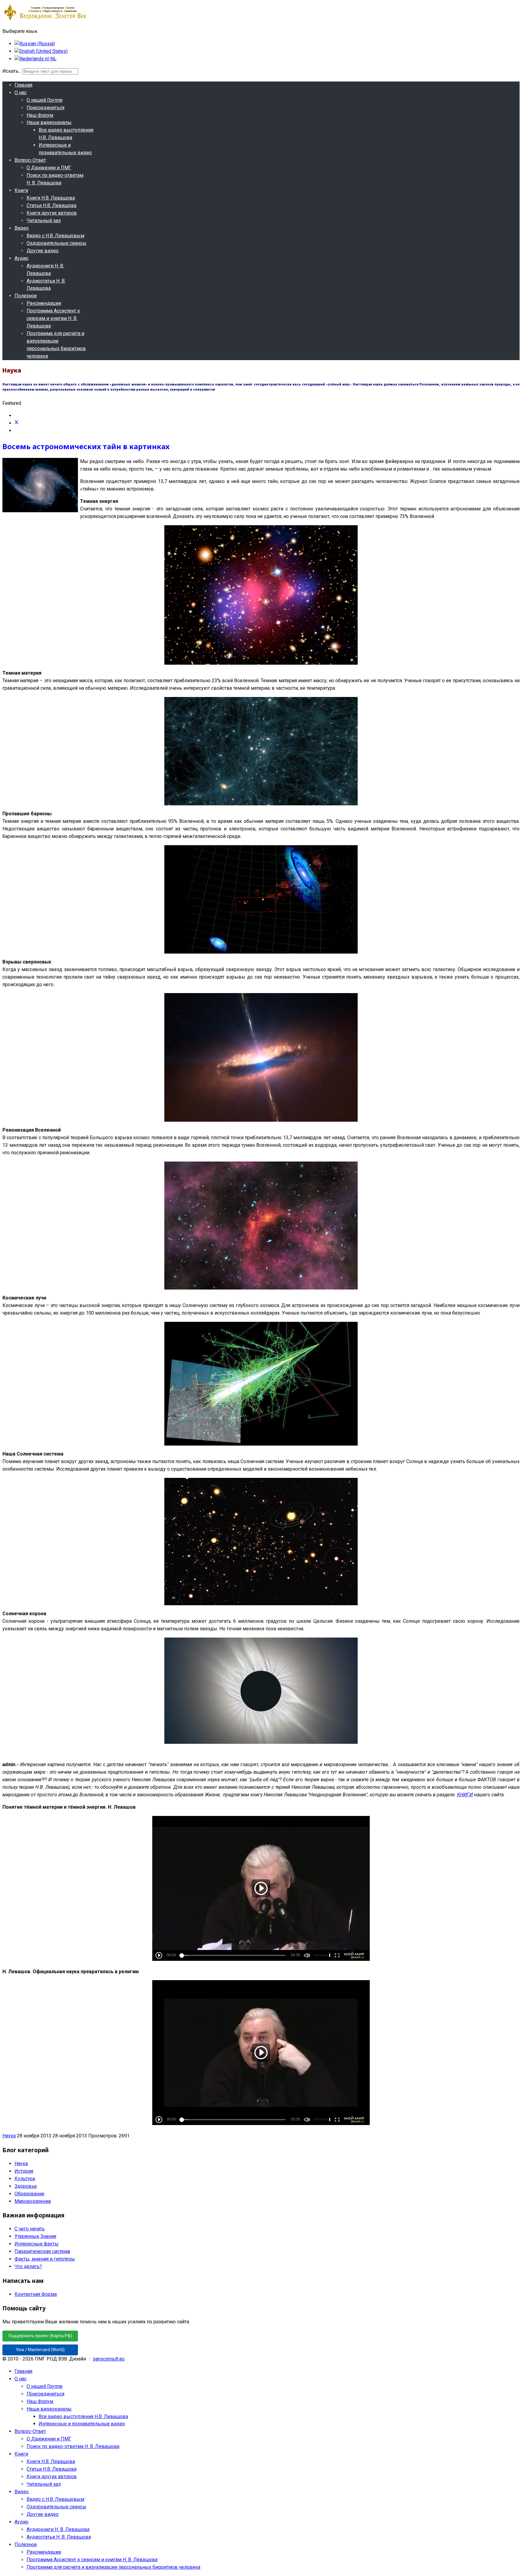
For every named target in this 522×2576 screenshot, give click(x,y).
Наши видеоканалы (49, 122)
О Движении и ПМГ (49, 168)
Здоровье (26, 2186)
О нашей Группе (45, 100)
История (24, 2171)
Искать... (12, 71)
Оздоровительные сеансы (56, 243)
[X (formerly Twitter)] (17, 423)
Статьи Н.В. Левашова (52, 205)
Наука (9, 2136)
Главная (23, 85)
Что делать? (28, 2266)
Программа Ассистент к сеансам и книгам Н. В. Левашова (53, 318)
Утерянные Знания (35, 2236)
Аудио (21, 258)
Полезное (26, 296)
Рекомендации (44, 303)
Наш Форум (40, 115)
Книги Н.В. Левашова (51, 198)
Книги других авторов (52, 213)
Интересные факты (37, 2244)
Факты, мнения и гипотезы (45, 2259)
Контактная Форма (36, 2294)
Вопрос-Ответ (30, 160)
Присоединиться (45, 108)
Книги (21, 190)
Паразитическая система (42, 2251)
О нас (21, 93)
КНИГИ (465, 1795)
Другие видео (43, 251)
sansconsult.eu (109, 2359)
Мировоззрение (33, 2201)
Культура (25, 2179)
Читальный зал (44, 221)
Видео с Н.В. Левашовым (55, 236)
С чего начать (30, 2229)
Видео (22, 228)
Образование (29, 2194)
